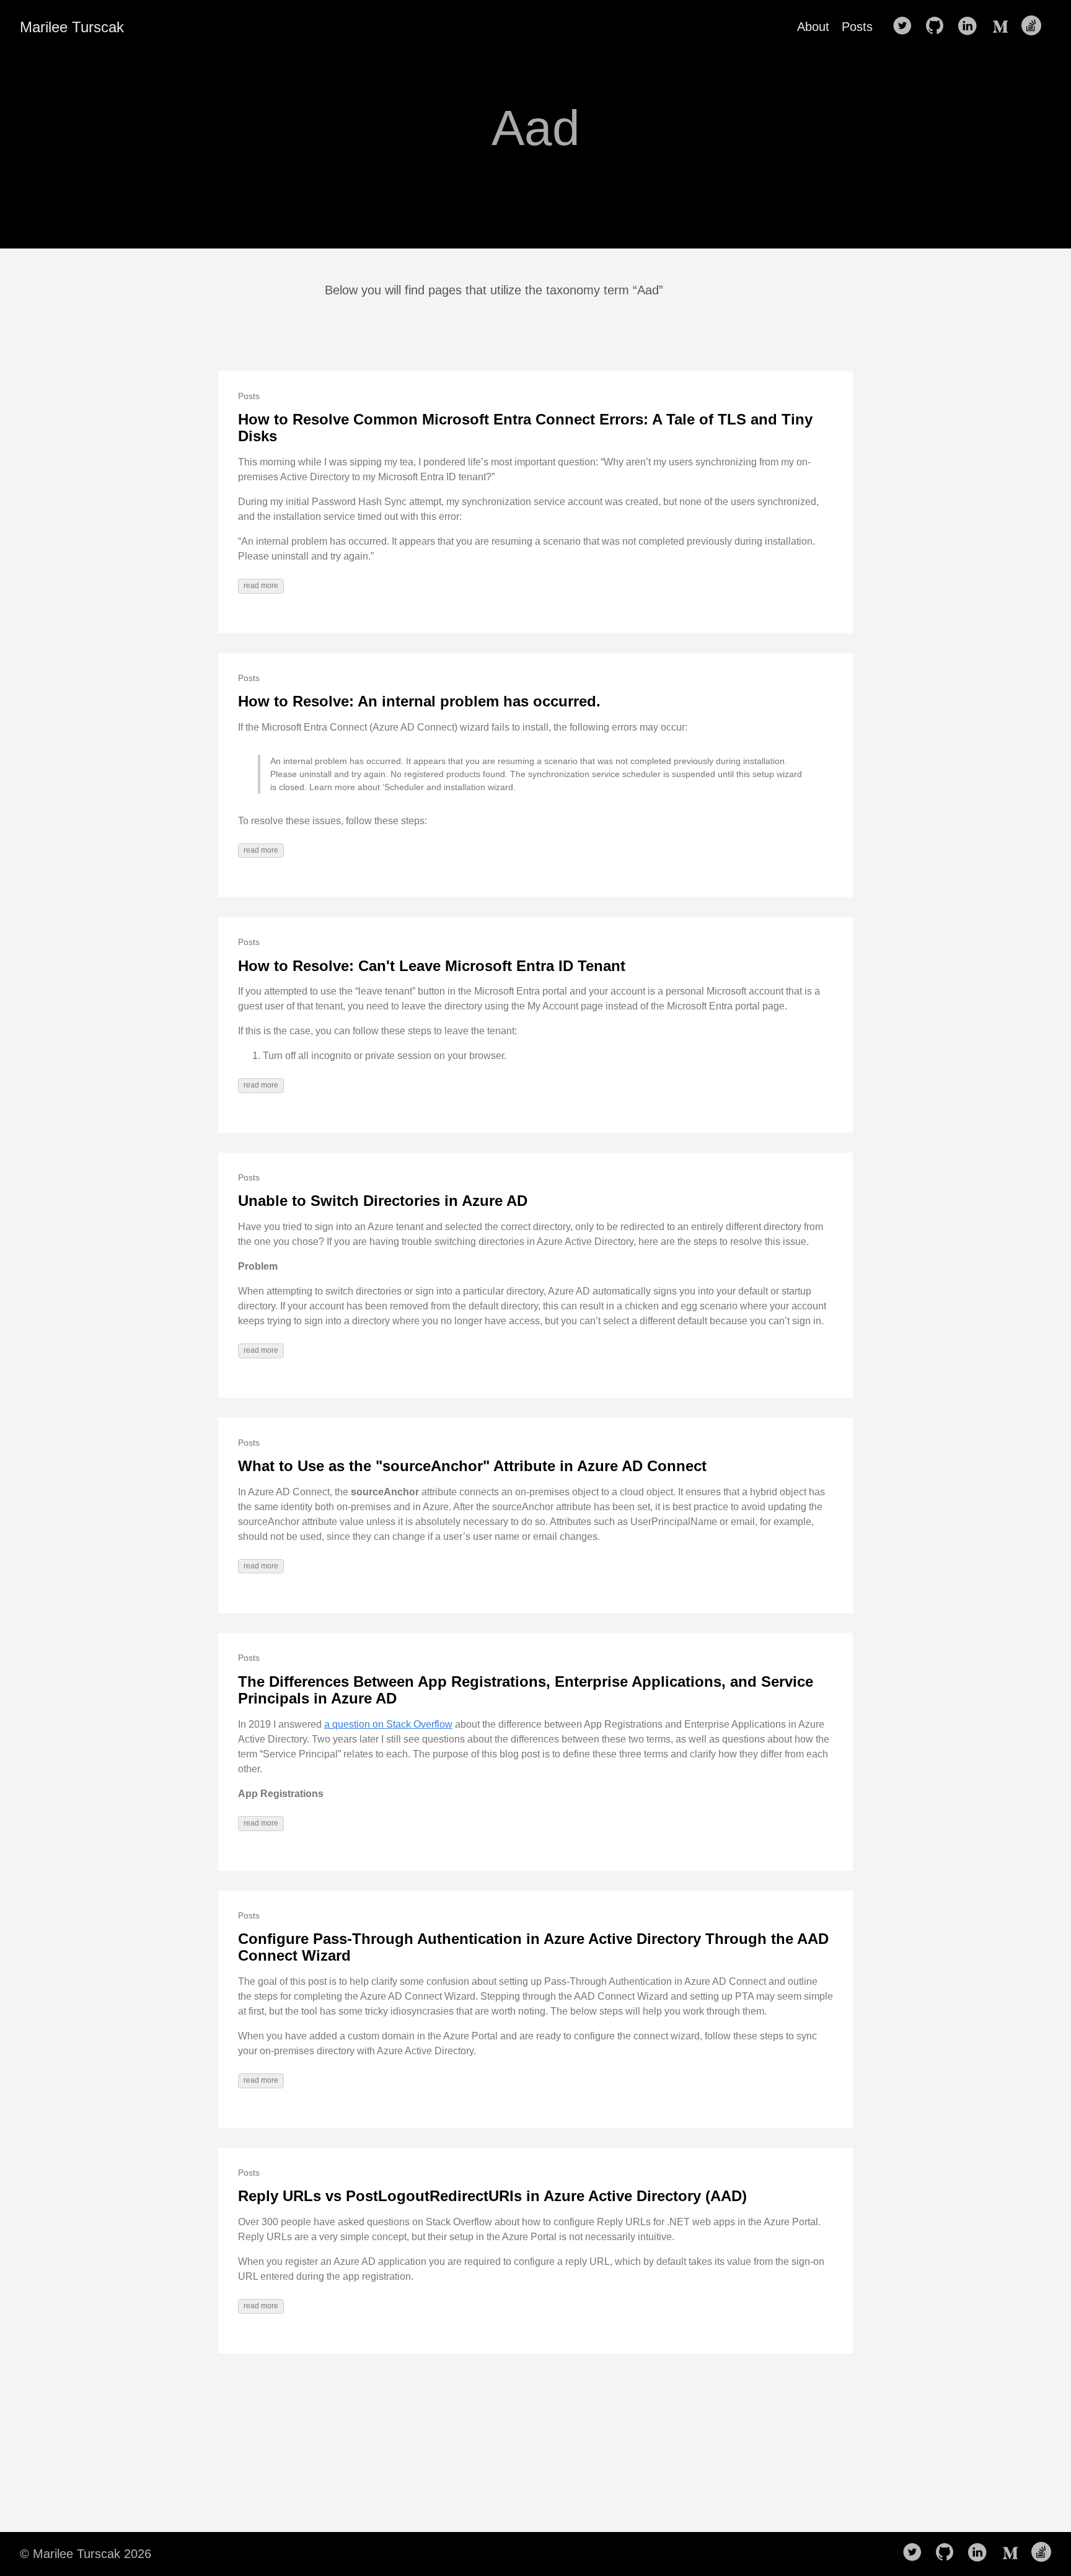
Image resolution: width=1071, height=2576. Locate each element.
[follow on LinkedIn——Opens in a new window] (971, 27)
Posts (857, 27)
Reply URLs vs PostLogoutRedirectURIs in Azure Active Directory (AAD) (492, 2196)
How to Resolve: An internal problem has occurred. (419, 701)
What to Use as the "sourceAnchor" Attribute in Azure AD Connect (472, 1466)
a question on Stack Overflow (388, 1724)
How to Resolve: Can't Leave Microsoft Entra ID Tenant (432, 966)
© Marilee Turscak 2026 (86, 2554)
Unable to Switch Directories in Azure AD (383, 1201)
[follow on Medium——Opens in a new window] (1003, 27)
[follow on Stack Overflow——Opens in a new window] (1035, 27)
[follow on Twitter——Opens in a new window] (906, 27)
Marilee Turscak (72, 27)
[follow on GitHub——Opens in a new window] (938, 27)
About (813, 27)
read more (261, 586)
